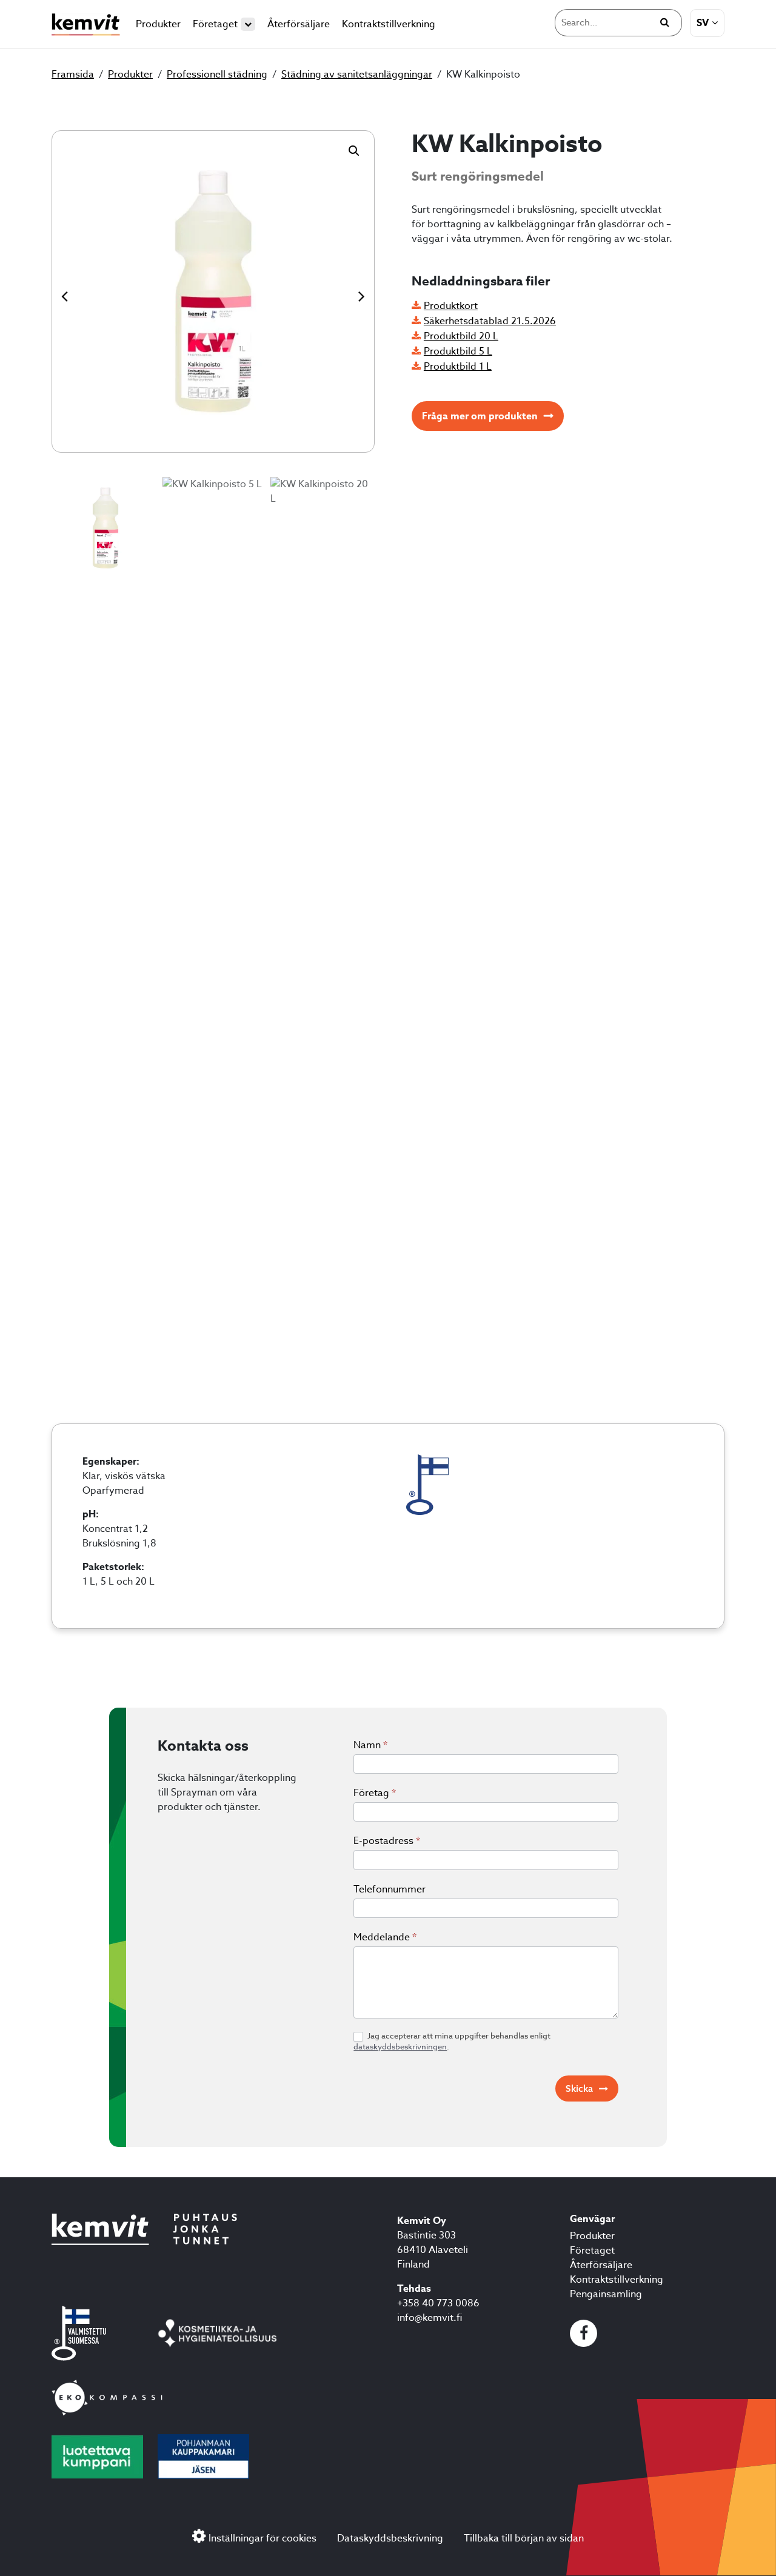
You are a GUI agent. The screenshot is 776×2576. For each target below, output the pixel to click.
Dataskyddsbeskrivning (390, 2538)
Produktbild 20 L (461, 336)
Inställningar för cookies (263, 2538)
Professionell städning (217, 75)
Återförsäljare (299, 24)
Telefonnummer (390, 1889)
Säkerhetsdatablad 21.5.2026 (490, 321)
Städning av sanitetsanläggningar (357, 75)
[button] (354, 151)
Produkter (158, 24)
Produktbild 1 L (458, 367)
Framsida (73, 75)
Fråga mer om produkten (480, 416)
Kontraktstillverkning (389, 24)
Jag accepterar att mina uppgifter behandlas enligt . (452, 2041)
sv (703, 23)
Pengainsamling (606, 2294)
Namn (370, 1745)
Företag (375, 1793)
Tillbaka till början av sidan (524, 2538)
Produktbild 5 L (458, 351)
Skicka (579, 2088)
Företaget (215, 24)
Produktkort (451, 306)
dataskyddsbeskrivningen (400, 2046)
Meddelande (385, 1937)
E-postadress (387, 1841)
